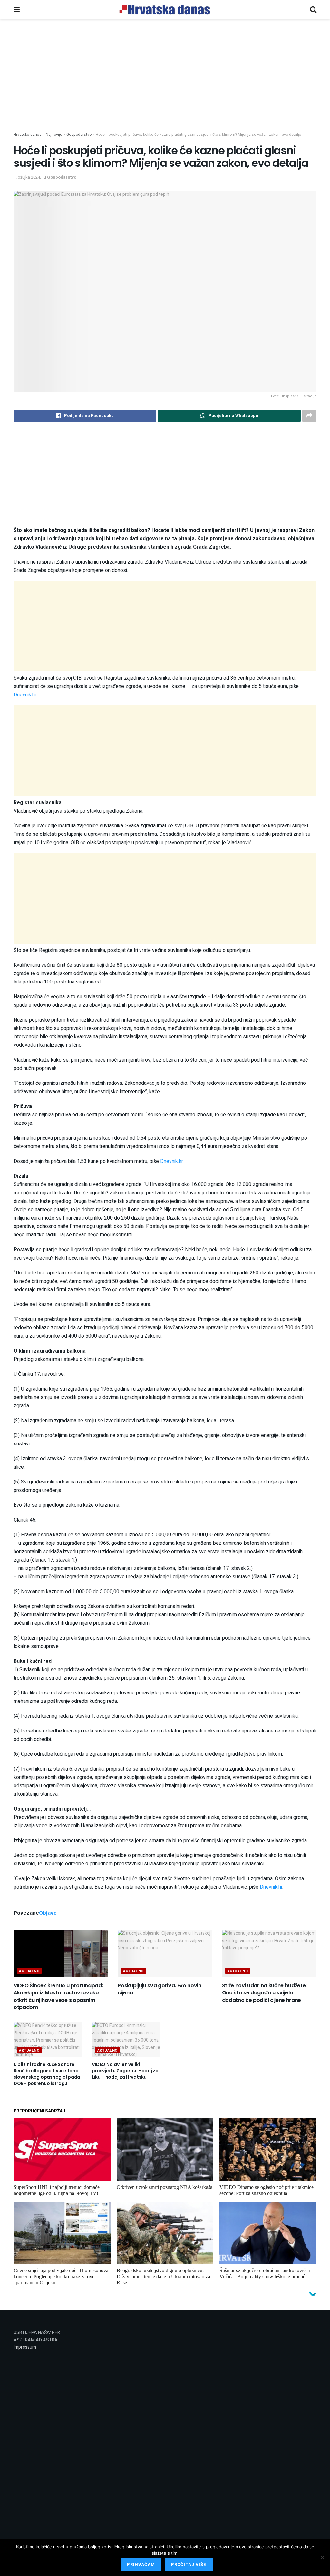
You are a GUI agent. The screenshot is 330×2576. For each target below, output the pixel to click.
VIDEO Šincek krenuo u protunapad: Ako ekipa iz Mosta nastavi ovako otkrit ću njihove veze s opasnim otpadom (58, 1996)
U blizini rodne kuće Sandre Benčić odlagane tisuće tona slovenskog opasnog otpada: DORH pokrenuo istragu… (48, 2074)
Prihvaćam (141, 2565)
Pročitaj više (189, 2565)
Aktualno (29, 1971)
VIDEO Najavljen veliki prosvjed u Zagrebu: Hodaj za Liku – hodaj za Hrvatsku (125, 2071)
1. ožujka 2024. (27, 177)
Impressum (25, 2347)
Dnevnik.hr (25, 695)
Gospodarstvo (62, 177)
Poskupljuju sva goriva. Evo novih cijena (159, 1989)
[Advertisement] (165, 86)
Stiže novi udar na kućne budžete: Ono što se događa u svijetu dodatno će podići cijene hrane (264, 1993)
